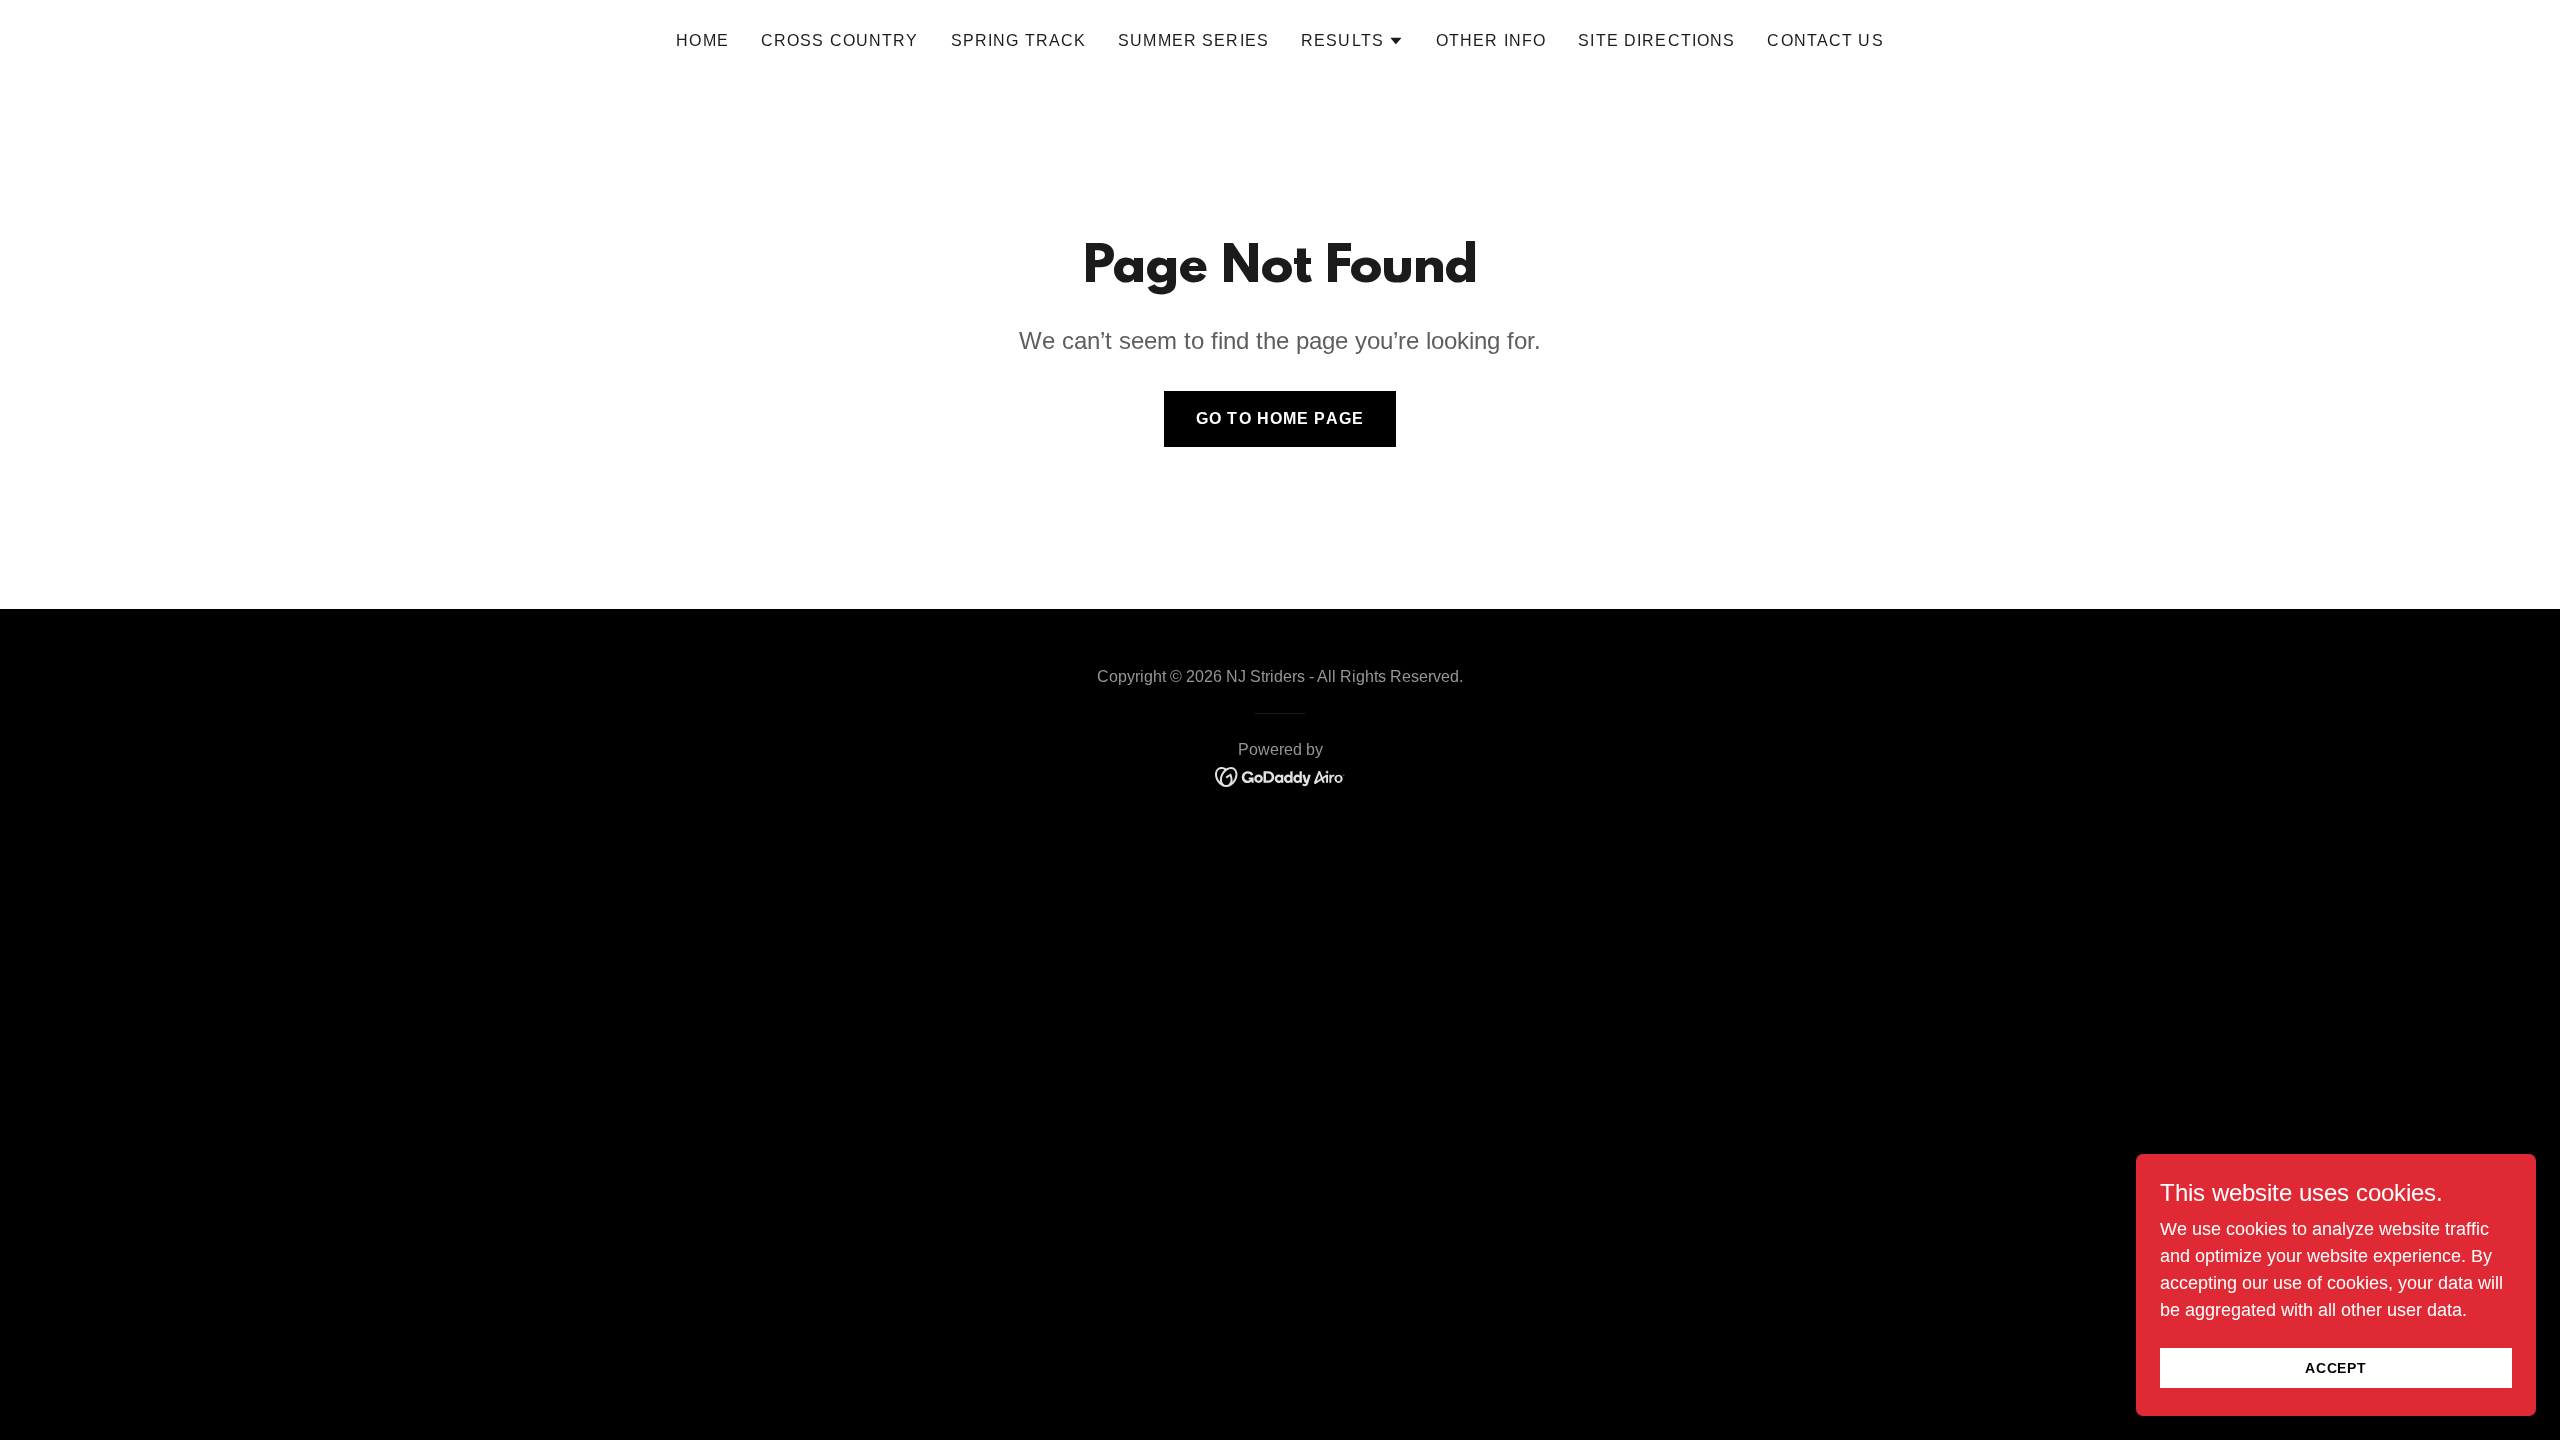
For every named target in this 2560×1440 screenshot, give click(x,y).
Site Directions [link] (1656, 40)
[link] (1280, 776)
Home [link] (702, 40)
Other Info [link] (1491, 40)
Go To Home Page (1280, 418)
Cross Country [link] (840, 40)
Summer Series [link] (1193, 40)
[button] (1352, 41)
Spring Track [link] (1019, 40)
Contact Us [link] (1825, 40)
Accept (2336, 1368)
